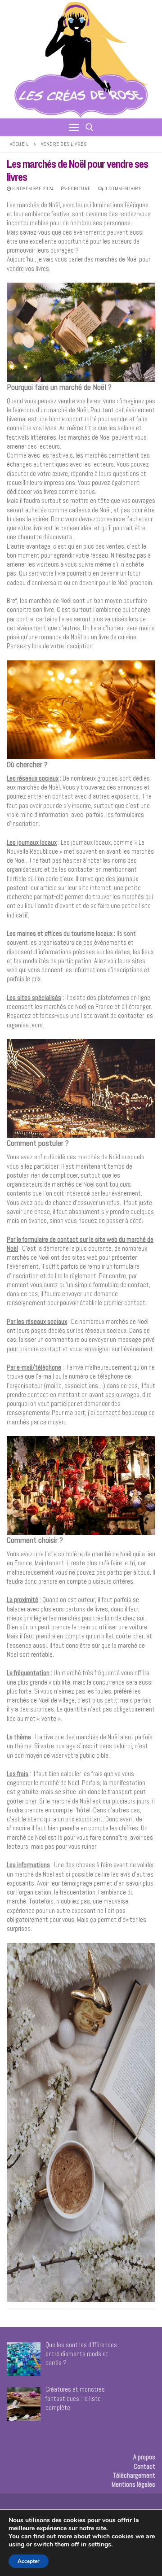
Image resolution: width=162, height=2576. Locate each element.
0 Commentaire (122, 188)
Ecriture (79, 188)
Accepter (29, 2561)
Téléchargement (134, 2475)
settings (100, 2545)
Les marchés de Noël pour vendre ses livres (77, 170)
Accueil (19, 144)
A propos (144, 2457)
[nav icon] (74, 127)
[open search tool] (90, 127)
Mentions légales (133, 2484)
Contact (144, 2466)
